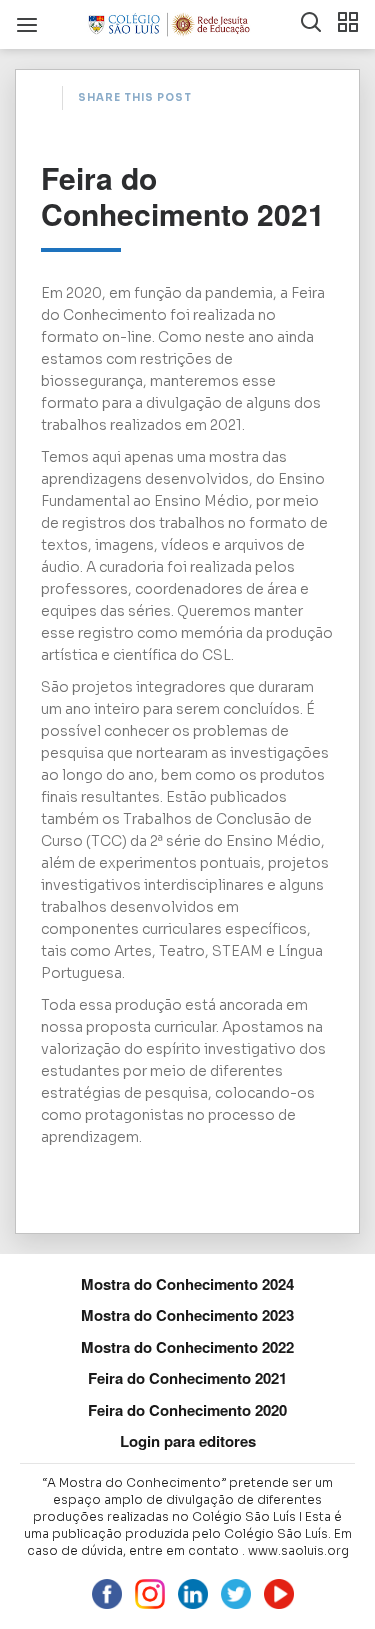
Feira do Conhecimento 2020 (187, 1410)
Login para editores (188, 1441)
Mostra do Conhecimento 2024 (187, 1284)
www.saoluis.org (298, 1550)
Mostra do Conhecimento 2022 (187, 1347)
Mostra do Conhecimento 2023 (187, 1315)
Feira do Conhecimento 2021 (187, 1378)
